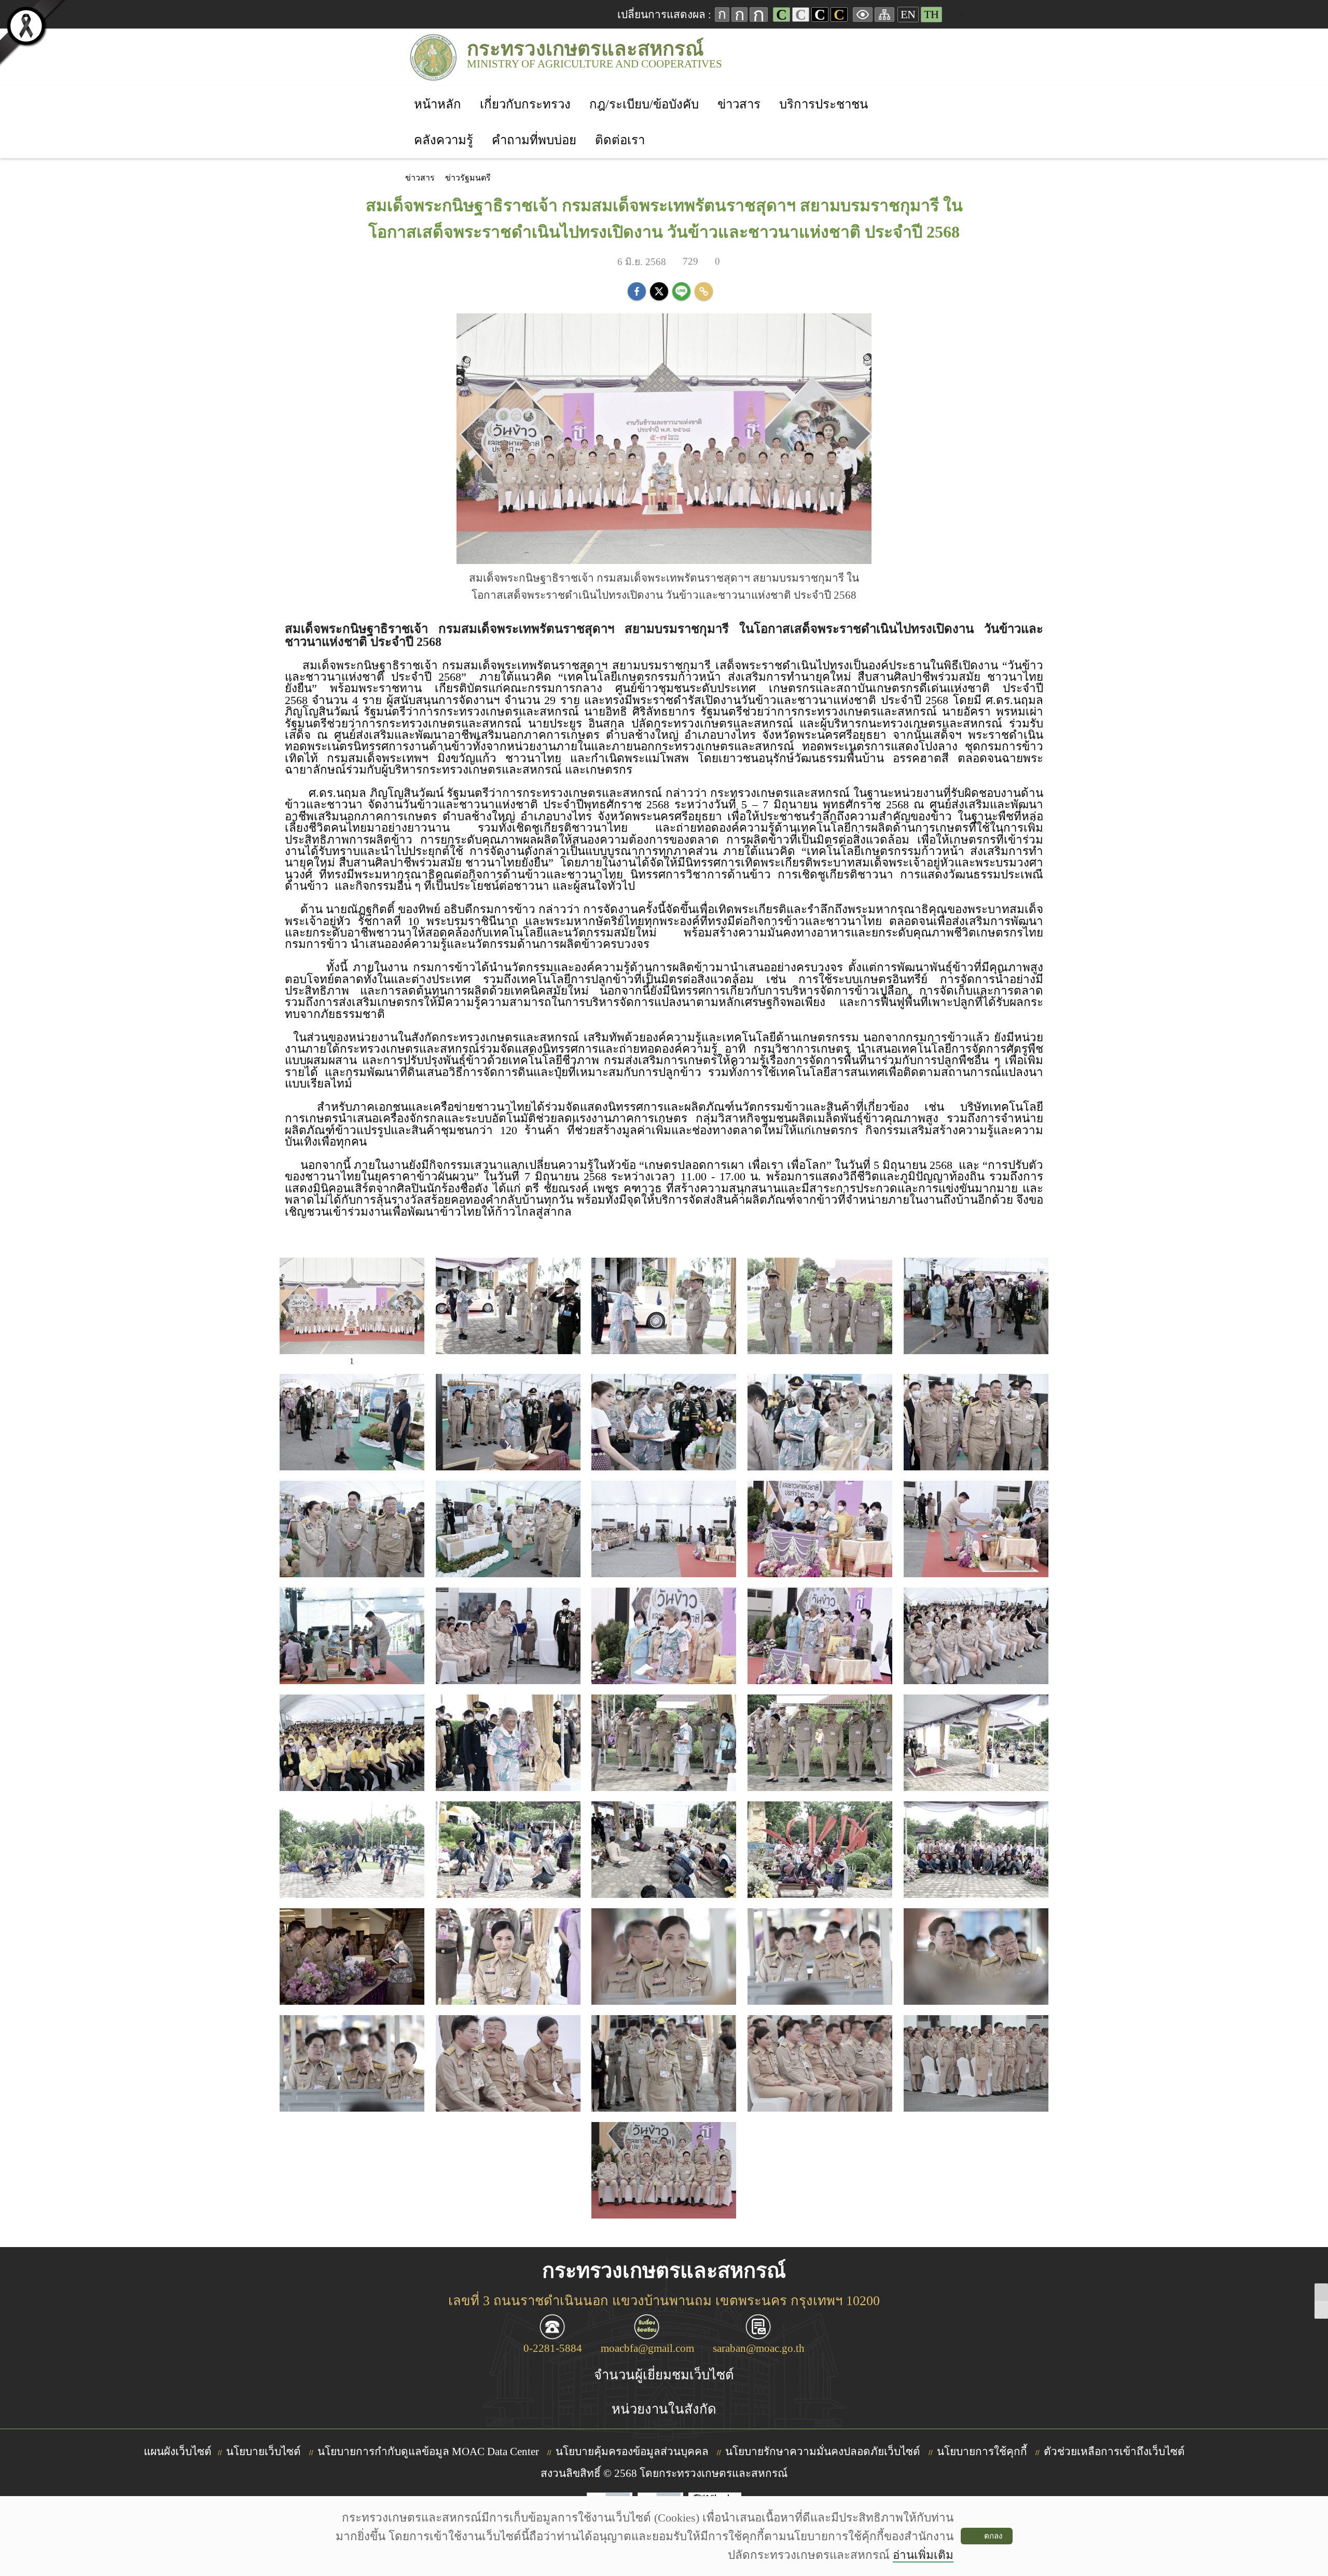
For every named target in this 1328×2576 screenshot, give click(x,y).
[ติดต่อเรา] (620, 126)
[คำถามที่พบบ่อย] (534, 126)
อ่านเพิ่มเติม (923, 2555)
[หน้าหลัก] (438, 91)
